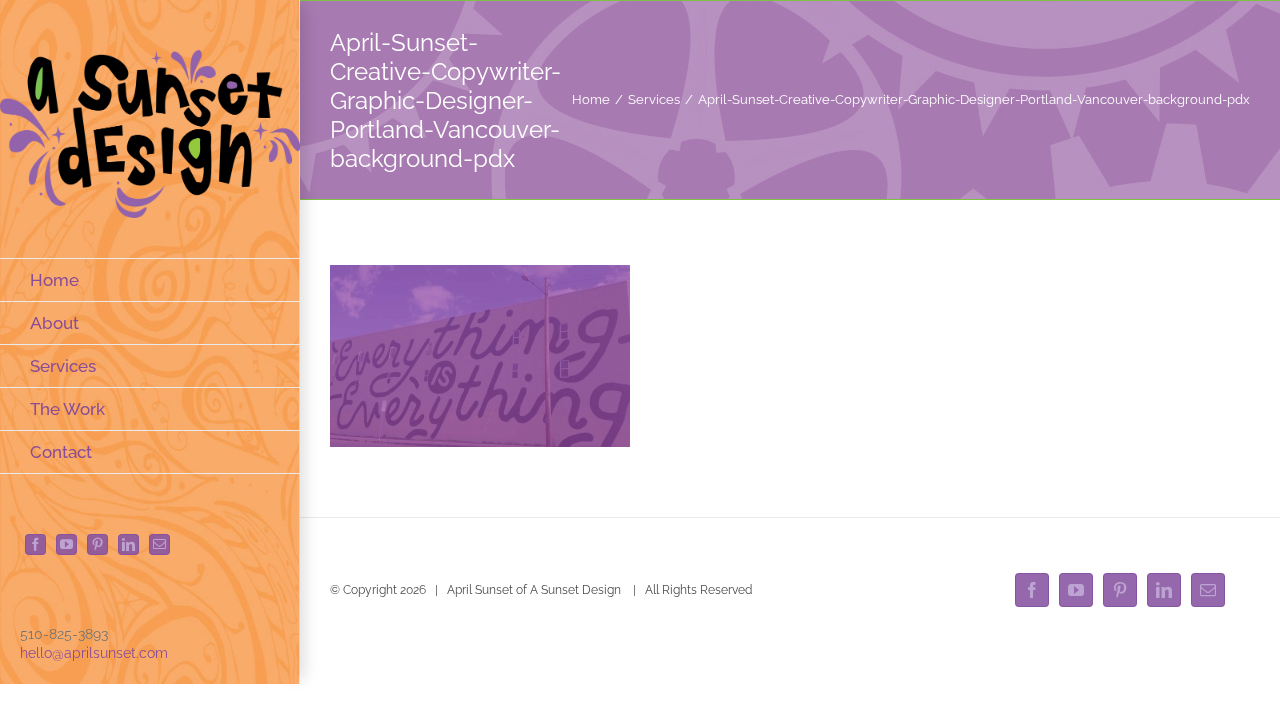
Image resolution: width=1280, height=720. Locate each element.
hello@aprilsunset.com (94, 653)
